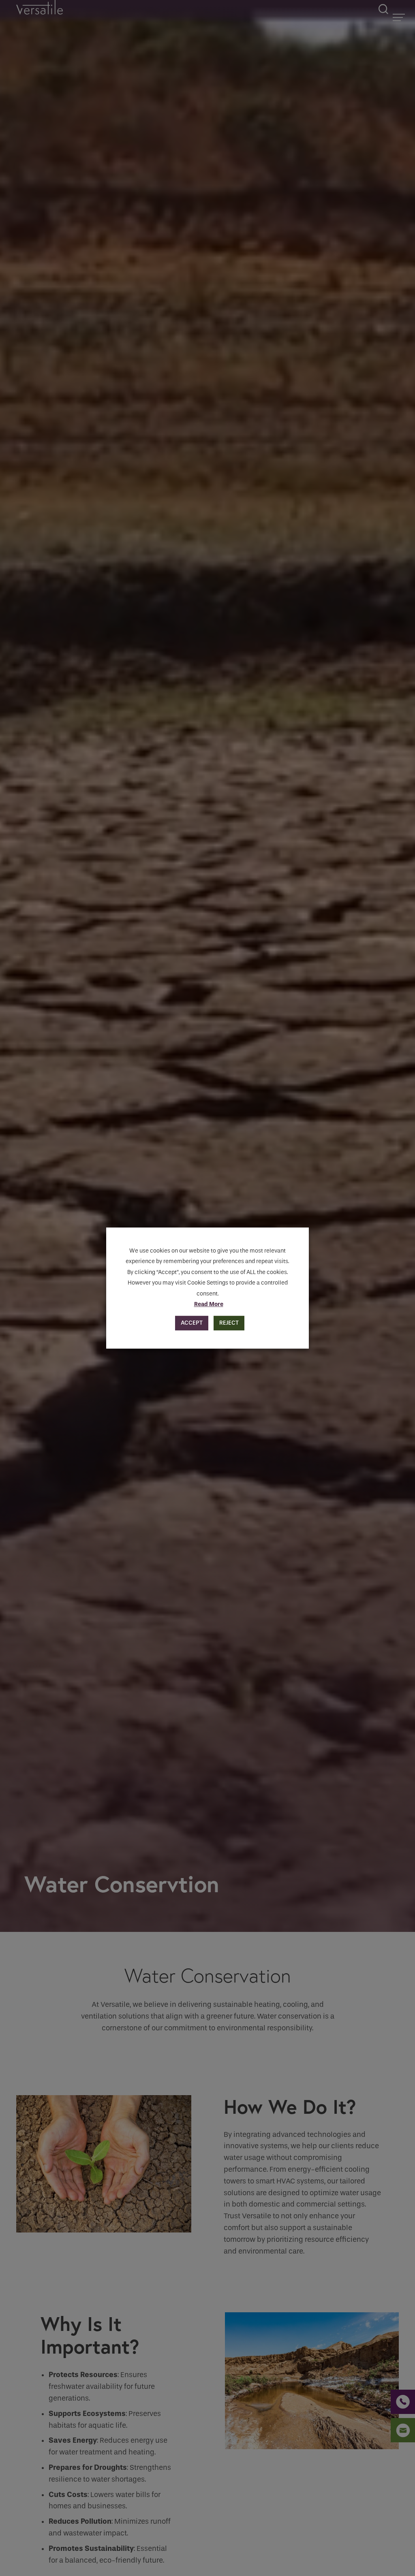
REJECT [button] (229, 1323)
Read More (209, 1304)
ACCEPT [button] (192, 1323)
